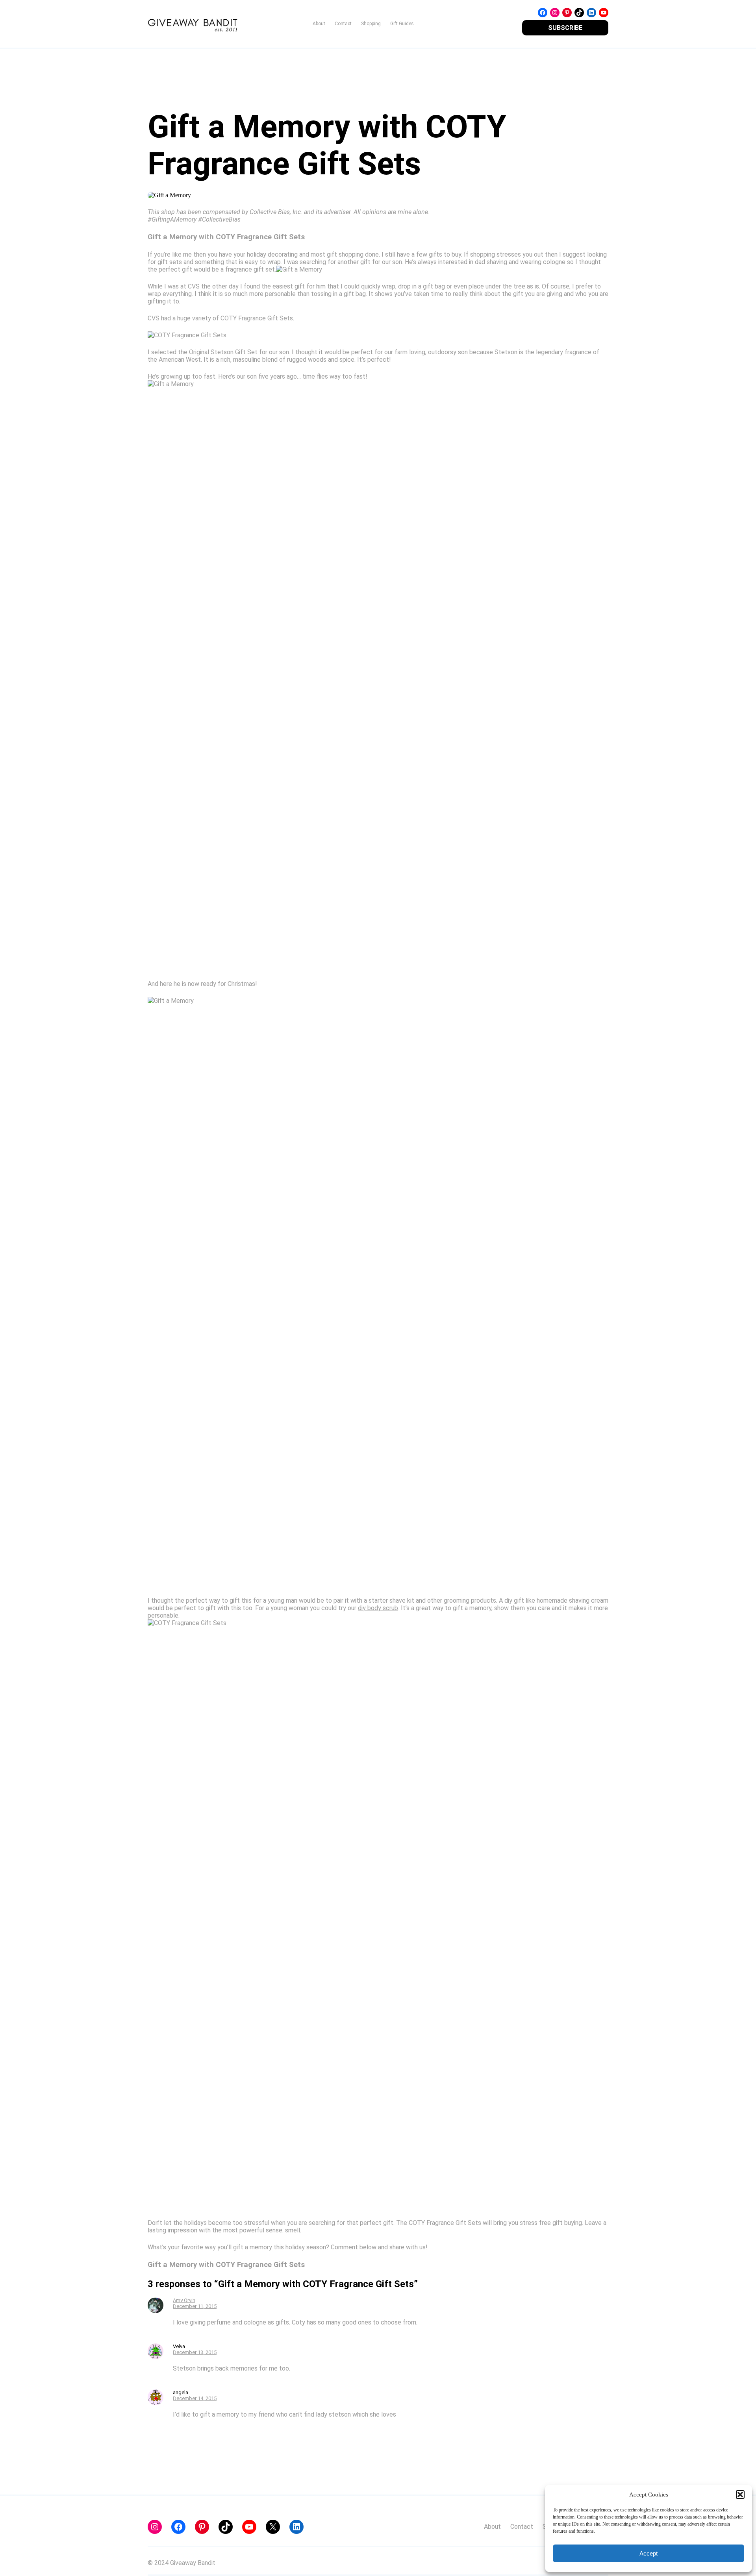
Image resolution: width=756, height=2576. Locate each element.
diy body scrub (378, 1608)
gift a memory (253, 2247)
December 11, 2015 (195, 2306)
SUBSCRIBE (565, 28)
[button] (740, 2495)
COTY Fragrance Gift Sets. (257, 318)
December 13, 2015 (195, 2352)
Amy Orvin (184, 2300)
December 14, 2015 (195, 2398)
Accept (649, 2553)
